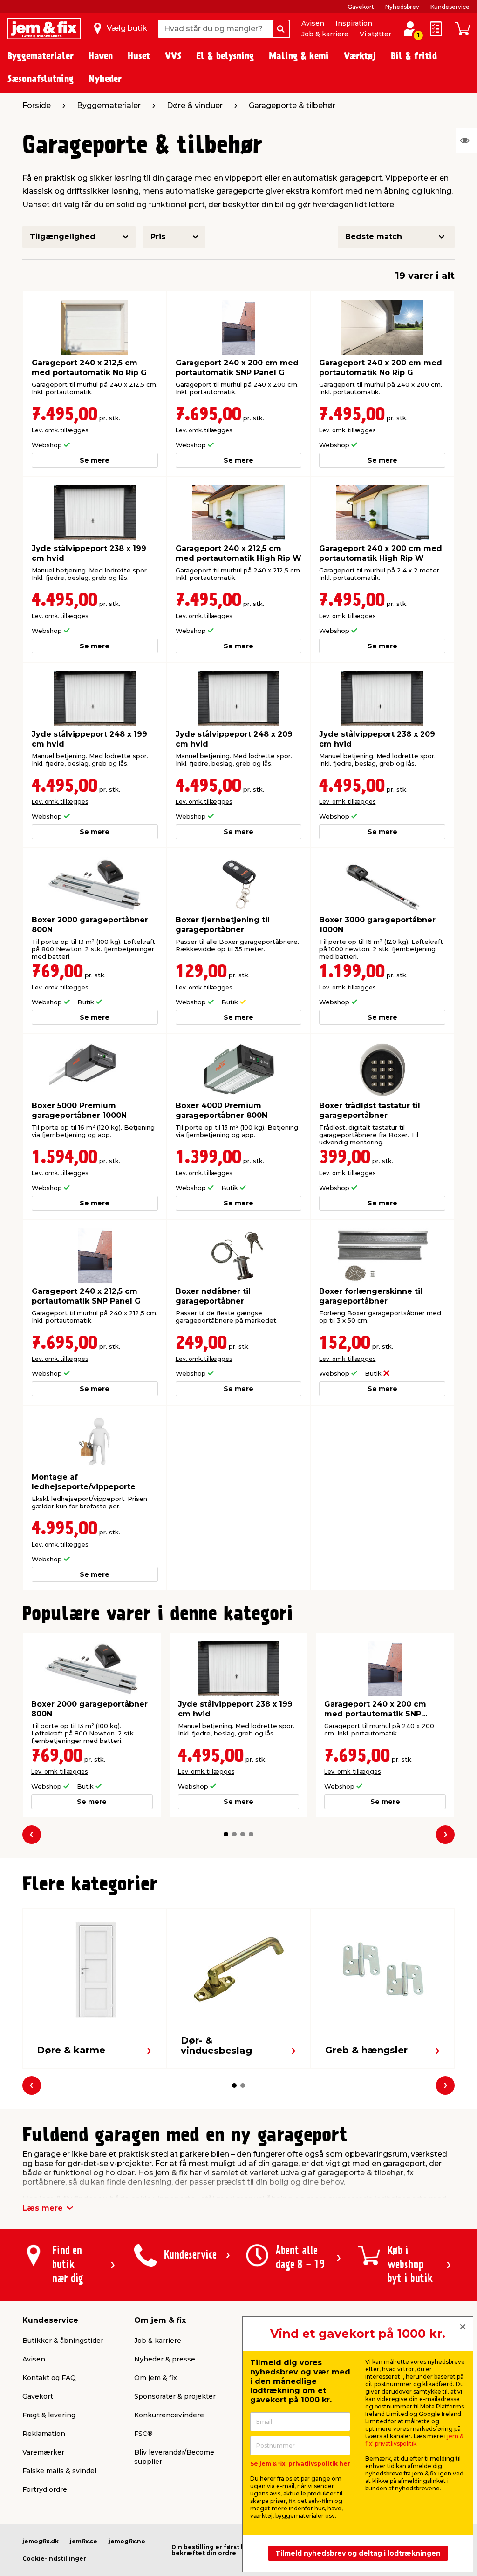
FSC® (143, 2434)
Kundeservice (450, 7)
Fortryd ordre (45, 2489)
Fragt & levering (49, 2415)
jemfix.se (84, 2541)
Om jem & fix (156, 2378)
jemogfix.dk (41, 2541)
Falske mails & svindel (59, 2471)
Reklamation (44, 2434)
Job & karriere (325, 34)
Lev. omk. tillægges (60, 430)
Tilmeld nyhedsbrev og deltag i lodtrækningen (358, 2553)
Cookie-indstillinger (54, 2559)
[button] (226, 1834)
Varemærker (43, 2452)
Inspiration (354, 23)
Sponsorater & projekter (175, 2396)
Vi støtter (375, 34)
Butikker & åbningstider (63, 2341)
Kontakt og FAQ (49, 2378)
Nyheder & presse (165, 2359)
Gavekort (361, 7)
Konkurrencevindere (169, 2415)
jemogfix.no (127, 2541)
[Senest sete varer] (466, 141)
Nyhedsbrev (402, 7)
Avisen (313, 23)
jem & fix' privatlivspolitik (414, 2440)
